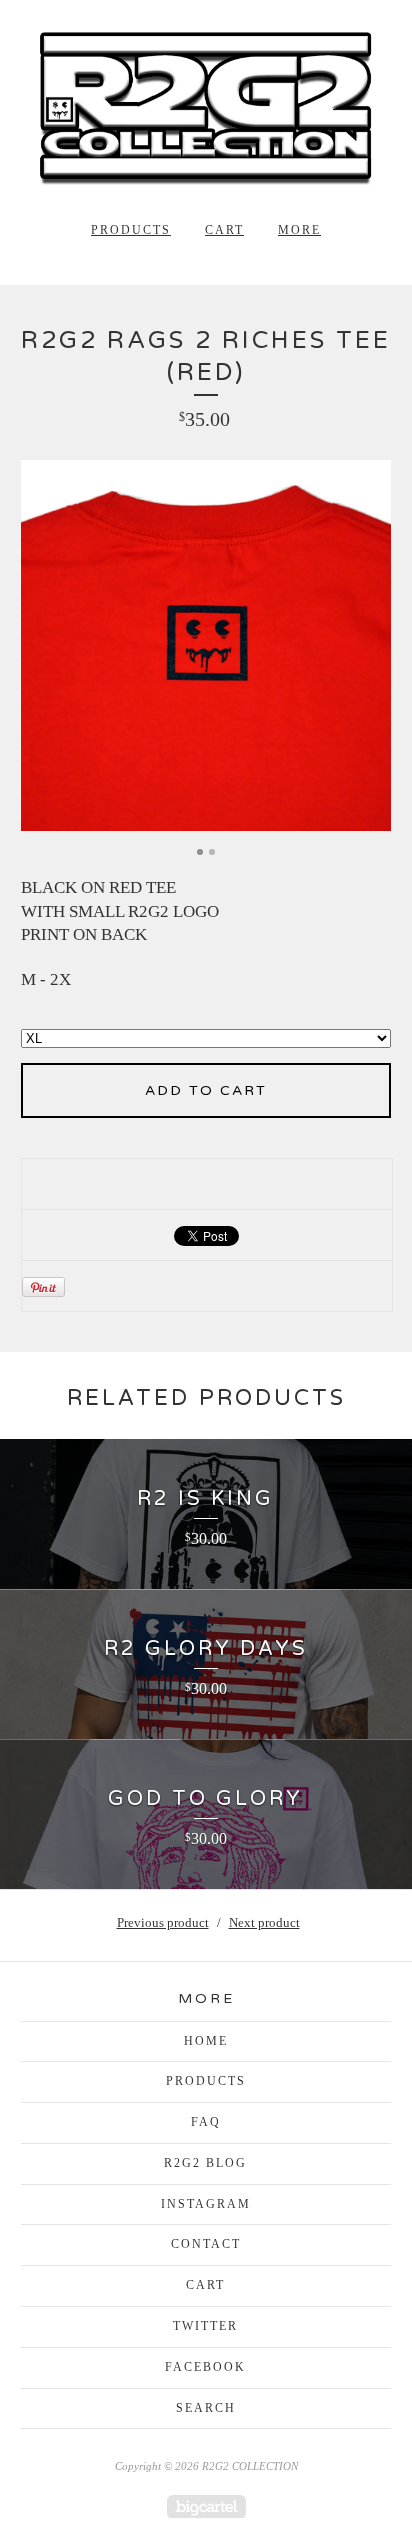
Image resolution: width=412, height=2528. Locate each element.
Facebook (205, 2367)
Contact (206, 2244)
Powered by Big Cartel (206, 2506)
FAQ (206, 2122)
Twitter (205, 2326)
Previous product (163, 1922)
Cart (224, 230)
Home (206, 2041)
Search (206, 2408)
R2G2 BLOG (205, 2163)
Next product (264, 1922)
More (299, 230)
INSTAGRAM (206, 2204)
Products (131, 230)
